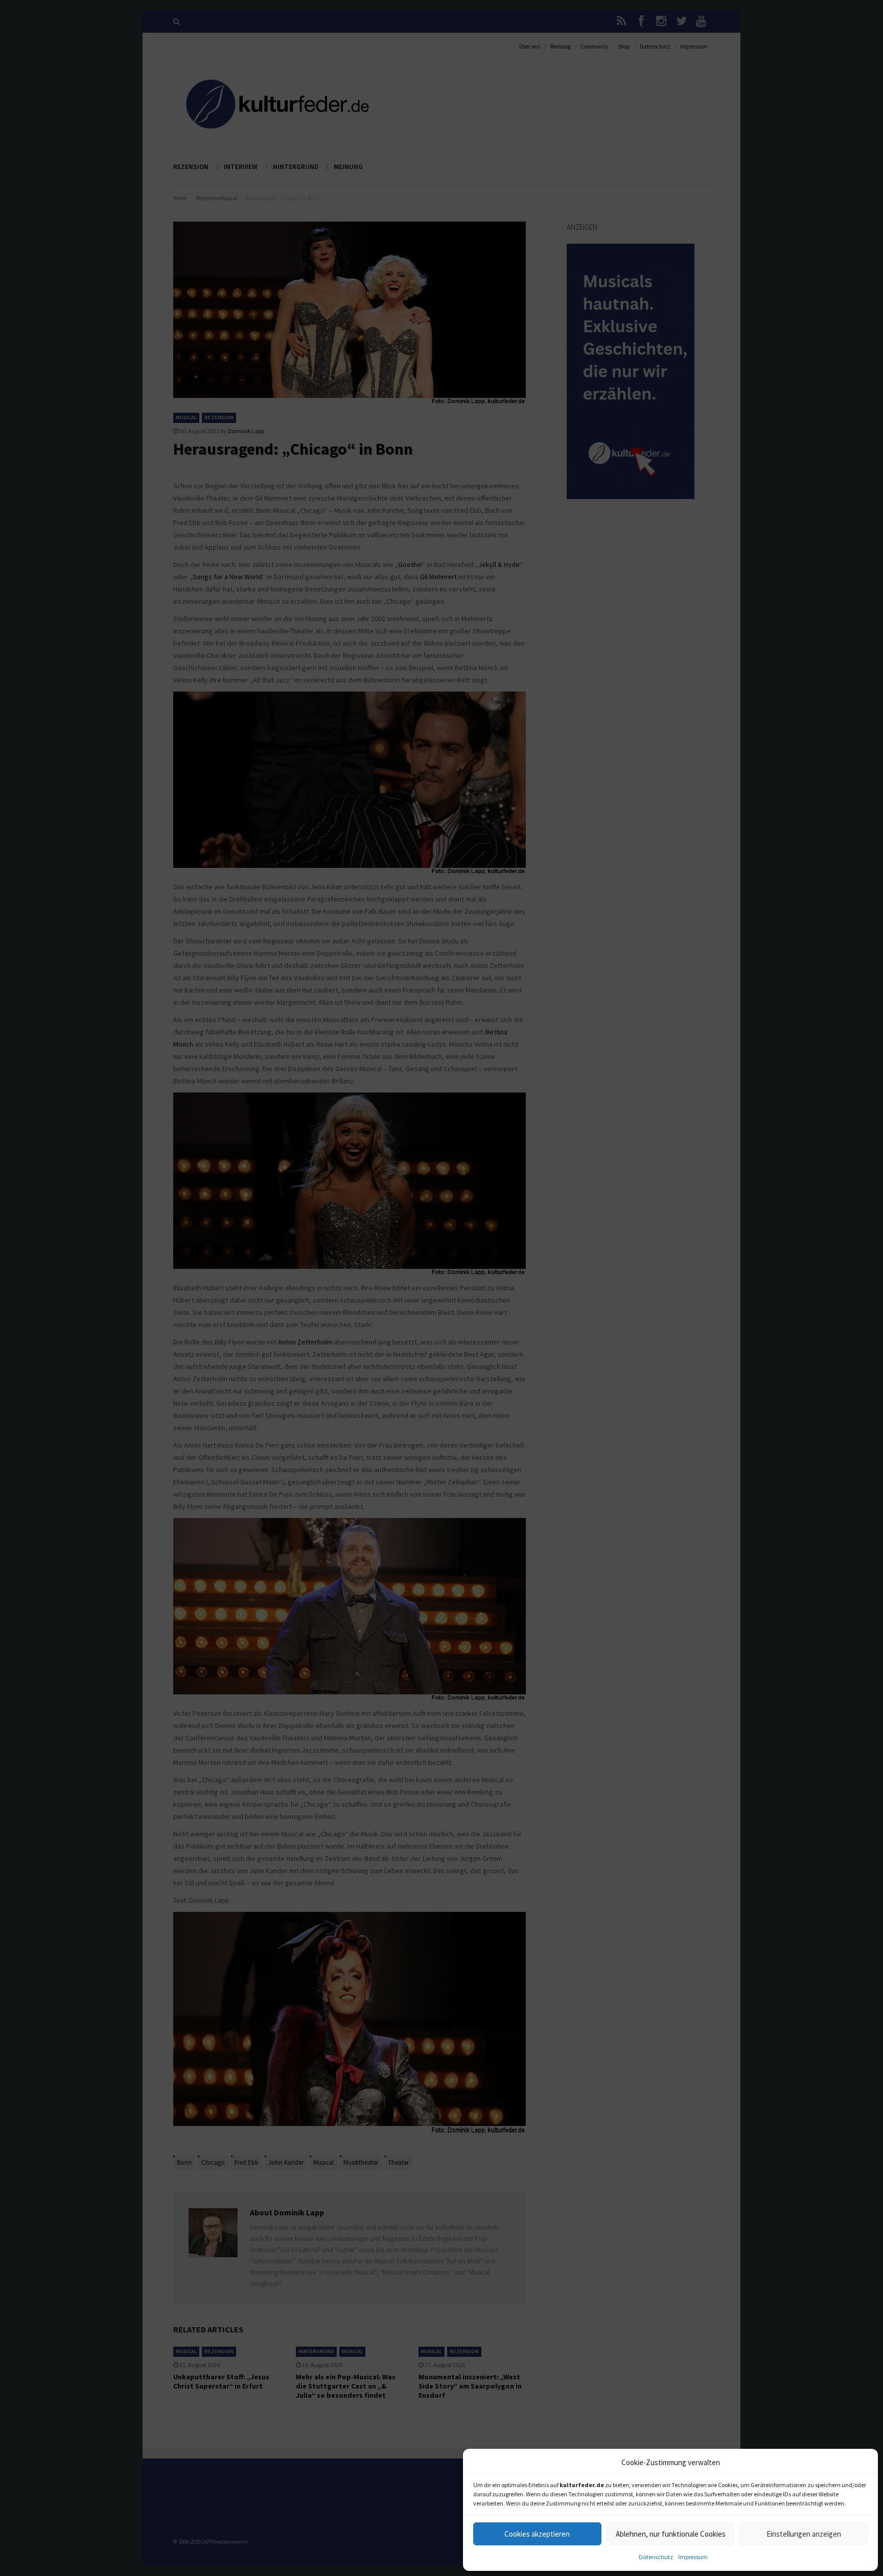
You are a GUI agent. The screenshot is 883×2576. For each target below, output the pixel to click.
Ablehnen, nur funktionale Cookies (671, 2534)
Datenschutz (656, 2557)
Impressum (693, 2557)
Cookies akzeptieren (537, 2534)
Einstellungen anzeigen (804, 2534)
